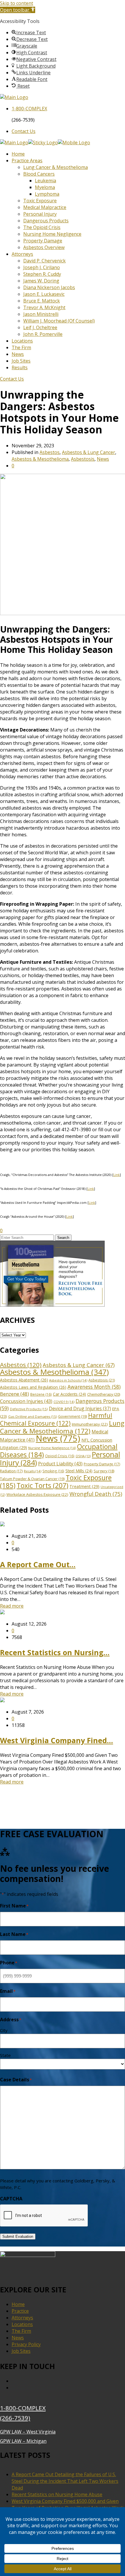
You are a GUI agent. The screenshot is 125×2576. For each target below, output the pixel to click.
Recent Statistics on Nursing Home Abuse (57, 2494)
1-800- (29, 109)
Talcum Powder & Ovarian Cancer (32, 1479)
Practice (20, 2311)
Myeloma (45, 187)
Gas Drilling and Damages (33, 1416)
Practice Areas (27, 161)
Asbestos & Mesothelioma (40, 459)
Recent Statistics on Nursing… (55, 1652)
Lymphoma (47, 194)
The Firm (21, 347)
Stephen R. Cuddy (42, 274)
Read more (12, 1606)
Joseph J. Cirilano (42, 267)
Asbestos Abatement (24, 1380)
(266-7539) (15, 2418)
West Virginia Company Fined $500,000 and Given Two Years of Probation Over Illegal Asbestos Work (68, 2504)
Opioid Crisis (60, 1456)
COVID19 (64, 1402)
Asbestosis (83, 459)
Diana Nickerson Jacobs (49, 287)
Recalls (33, 1471)
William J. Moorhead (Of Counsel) (59, 321)
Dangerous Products (46, 221)
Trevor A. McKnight (44, 307)
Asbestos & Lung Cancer (89, 452)
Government (73, 1416)
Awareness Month (94, 1387)
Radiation (11, 1471)
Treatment (84, 1486)
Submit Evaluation (18, 2237)
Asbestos (50, 452)
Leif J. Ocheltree (40, 327)
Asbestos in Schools (68, 1380)
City (4, 2030)
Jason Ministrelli (41, 314)
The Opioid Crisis (42, 227)
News (18, 354)
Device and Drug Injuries (80, 1408)
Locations (22, 341)
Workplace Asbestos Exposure (37, 1494)
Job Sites (21, 361)
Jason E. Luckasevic (44, 294)
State (5, 2055)
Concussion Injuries (26, 1401)
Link (117, 1175)
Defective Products (29, 1409)
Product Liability (60, 1464)
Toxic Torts (42, 1485)
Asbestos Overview (44, 247)
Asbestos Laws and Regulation (33, 1387)
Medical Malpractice (45, 207)
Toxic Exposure (40, 201)
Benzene (15, 1394)
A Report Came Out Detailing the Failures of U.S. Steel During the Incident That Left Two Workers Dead (65, 2481)
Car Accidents (69, 1394)
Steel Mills (79, 1471)
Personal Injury (40, 214)
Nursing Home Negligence (52, 234)
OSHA (83, 1456)
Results (20, 368)
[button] (18, 10)
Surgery (104, 1471)
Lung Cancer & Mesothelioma (56, 167)
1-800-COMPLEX (23, 2408)
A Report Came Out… (38, 1564)
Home (18, 154)
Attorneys (22, 254)
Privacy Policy (26, 2344)
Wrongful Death (96, 1494)
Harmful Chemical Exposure (56, 1419)
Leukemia (45, 181)
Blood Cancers (39, 174)
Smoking (53, 1471)
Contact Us (24, 131)
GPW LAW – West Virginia (28, 2432)
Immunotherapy (90, 1424)
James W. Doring (41, 281)
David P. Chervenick (44, 261)
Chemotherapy (104, 1394)
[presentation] (44, 2216)
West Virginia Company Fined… (57, 1740)
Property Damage (43, 241)
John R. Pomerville (43, 334)
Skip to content (17, 3)
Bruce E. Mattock (42, 301)
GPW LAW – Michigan (23, 2441)
